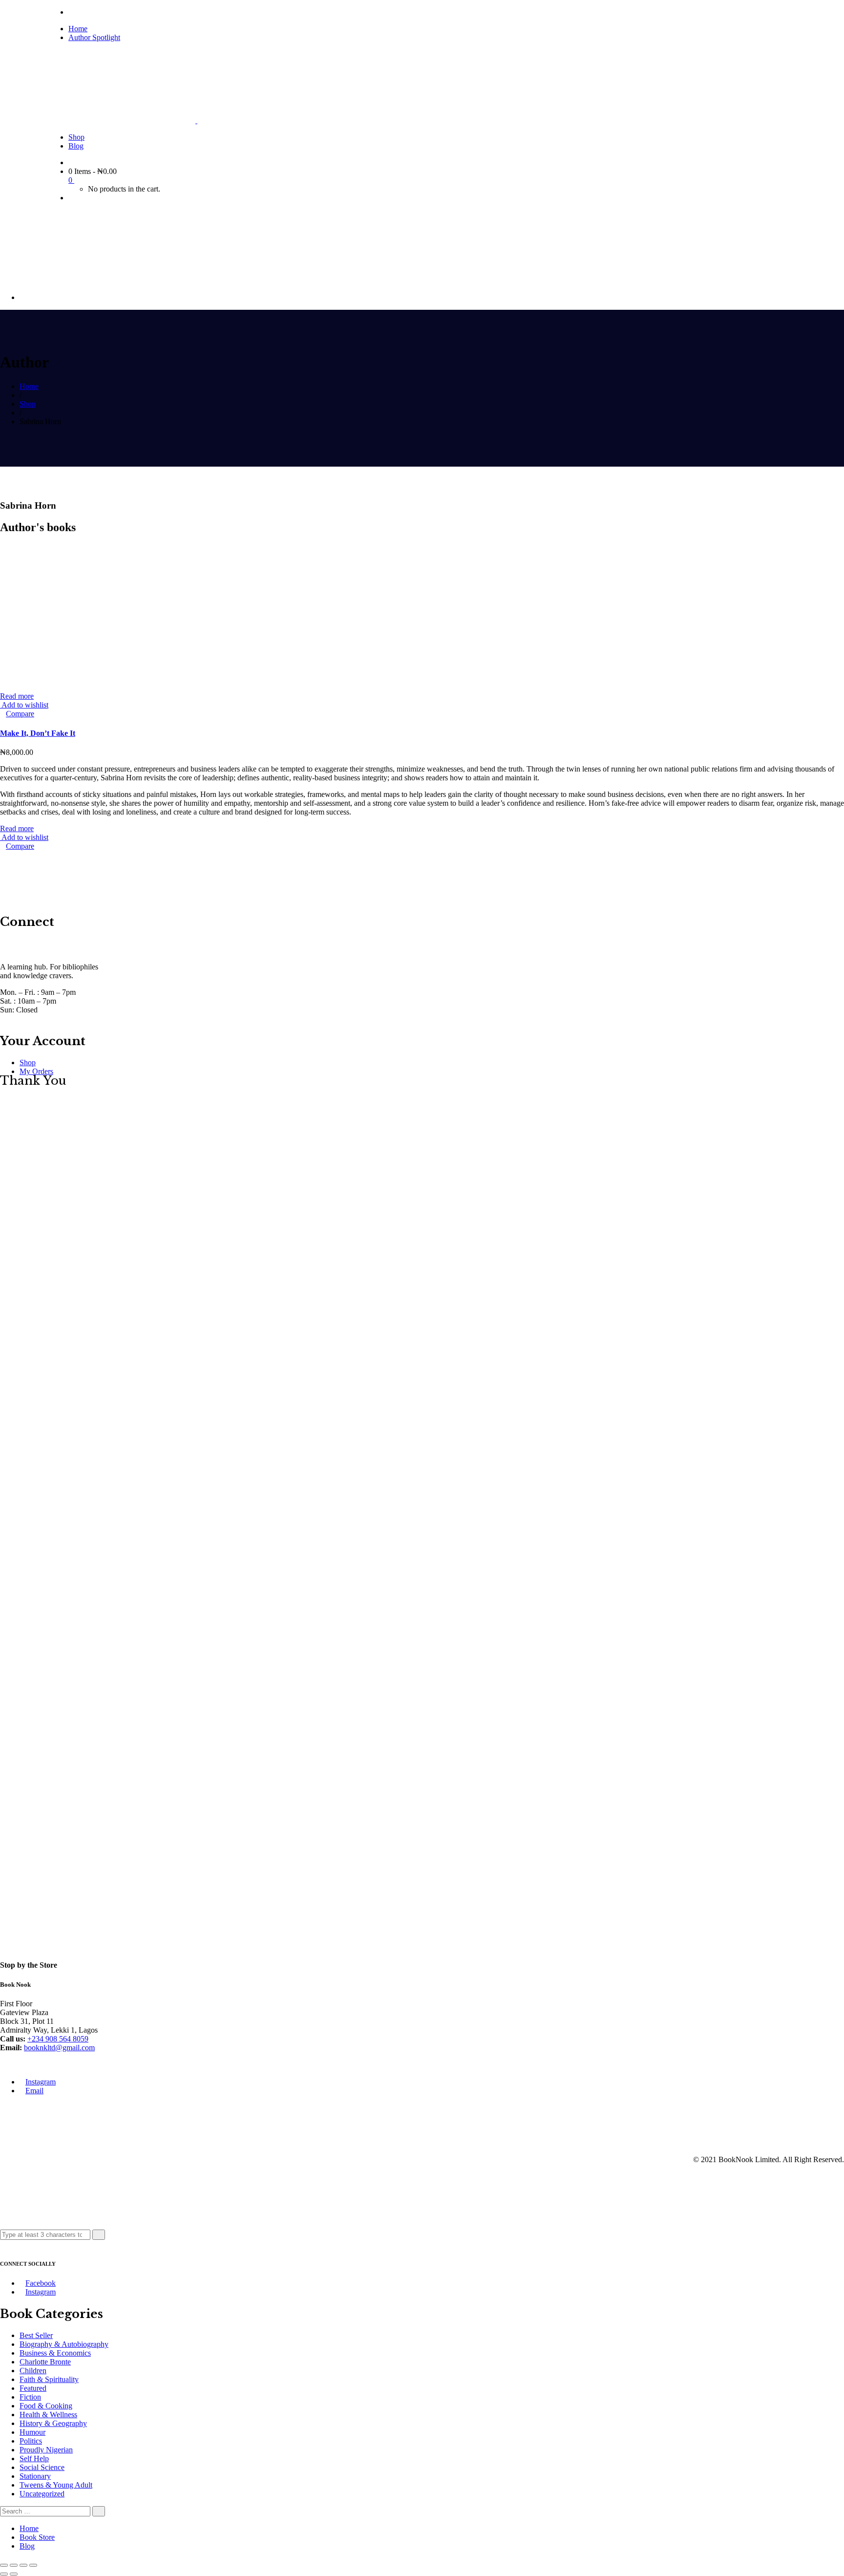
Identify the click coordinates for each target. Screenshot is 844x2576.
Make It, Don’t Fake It (38, 733)
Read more (17, 696)
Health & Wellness (48, 2415)
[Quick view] (3, 714)
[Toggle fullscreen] (23, 2565)
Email (34, 2091)
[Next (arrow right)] (14, 2574)
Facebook (41, 2283)
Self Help (34, 2458)
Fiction (30, 2397)
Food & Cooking (46, 2406)
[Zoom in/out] (33, 2565)
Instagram (41, 2082)
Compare (20, 714)
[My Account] (71, 198)
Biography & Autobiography (64, 2344)
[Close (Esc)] (4, 2565)
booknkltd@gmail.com (59, 2048)
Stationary (35, 2476)
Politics (31, 2441)
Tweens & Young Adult (56, 2485)
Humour (32, 2432)
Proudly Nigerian (46, 2450)
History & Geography (53, 2423)
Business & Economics (55, 2353)
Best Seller (36, 2335)
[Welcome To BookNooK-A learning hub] (123, 120)
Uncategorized (42, 2494)
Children (33, 2371)
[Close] (3, 2244)
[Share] (14, 2565)
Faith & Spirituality (49, 2379)
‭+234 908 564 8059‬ (58, 2039)
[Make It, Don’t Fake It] (47, 687)
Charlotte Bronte (45, 2362)
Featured (33, 2388)
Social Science (42, 2467)
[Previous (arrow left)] (4, 2574)
